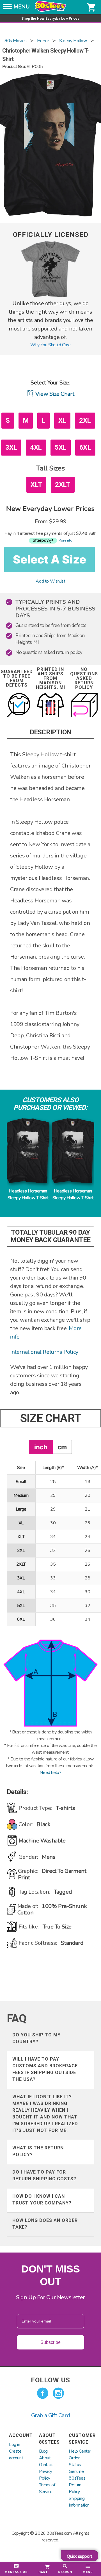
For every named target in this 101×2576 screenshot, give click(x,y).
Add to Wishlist (50, 581)
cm (62, 1447)
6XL (85, 447)
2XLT (63, 485)
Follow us (50, 2380)
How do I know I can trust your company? (42, 2200)
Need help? (50, 1773)
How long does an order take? (45, 2224)
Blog (43, 2451)
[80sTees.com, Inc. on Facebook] (43, 2393)
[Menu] (7, 8)
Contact (46, 2465)
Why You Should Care (50, 345)
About (45, 2458)
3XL (11, 447)
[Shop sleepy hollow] (50, 296)
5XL (61, 447)
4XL (36, 447)
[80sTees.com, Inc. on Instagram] (58, 2393)
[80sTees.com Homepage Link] (50, 10)
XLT (36, 485)
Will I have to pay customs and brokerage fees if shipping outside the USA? (45, 2069)
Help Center (80, 2451)
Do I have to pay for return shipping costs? (44, 2175)
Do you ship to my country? (36, 2038)
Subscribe (50, 2342)
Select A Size (50, 559)
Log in (15, 2444)
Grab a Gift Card (51, 2415)
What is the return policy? (38, 2151)
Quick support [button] (80, 2556)
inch (41, 1447)
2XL (85, 420)
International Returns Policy (44, 1352)
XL (62, 420)
